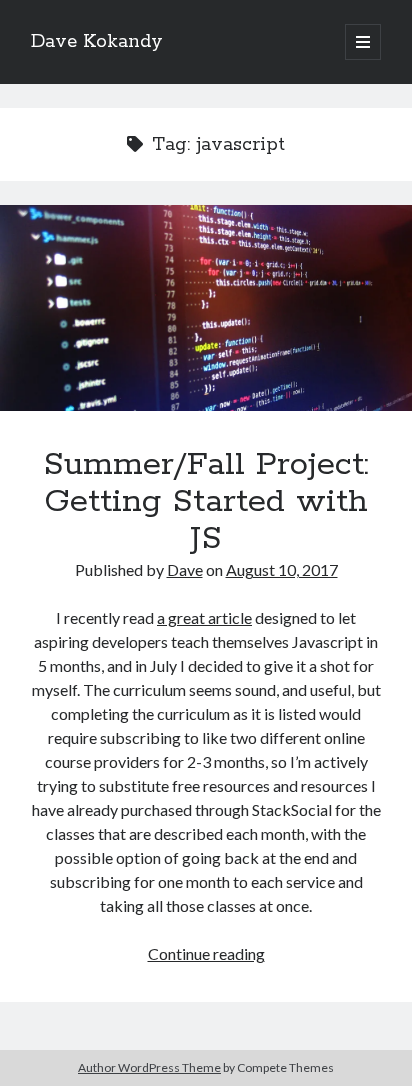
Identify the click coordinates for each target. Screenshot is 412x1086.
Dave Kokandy (97, 42)
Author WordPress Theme (149, 1067)
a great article (204, 617)
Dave (185, 569)
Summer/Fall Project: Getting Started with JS (206, 308)
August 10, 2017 (282, 569)
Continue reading (206, 953)
